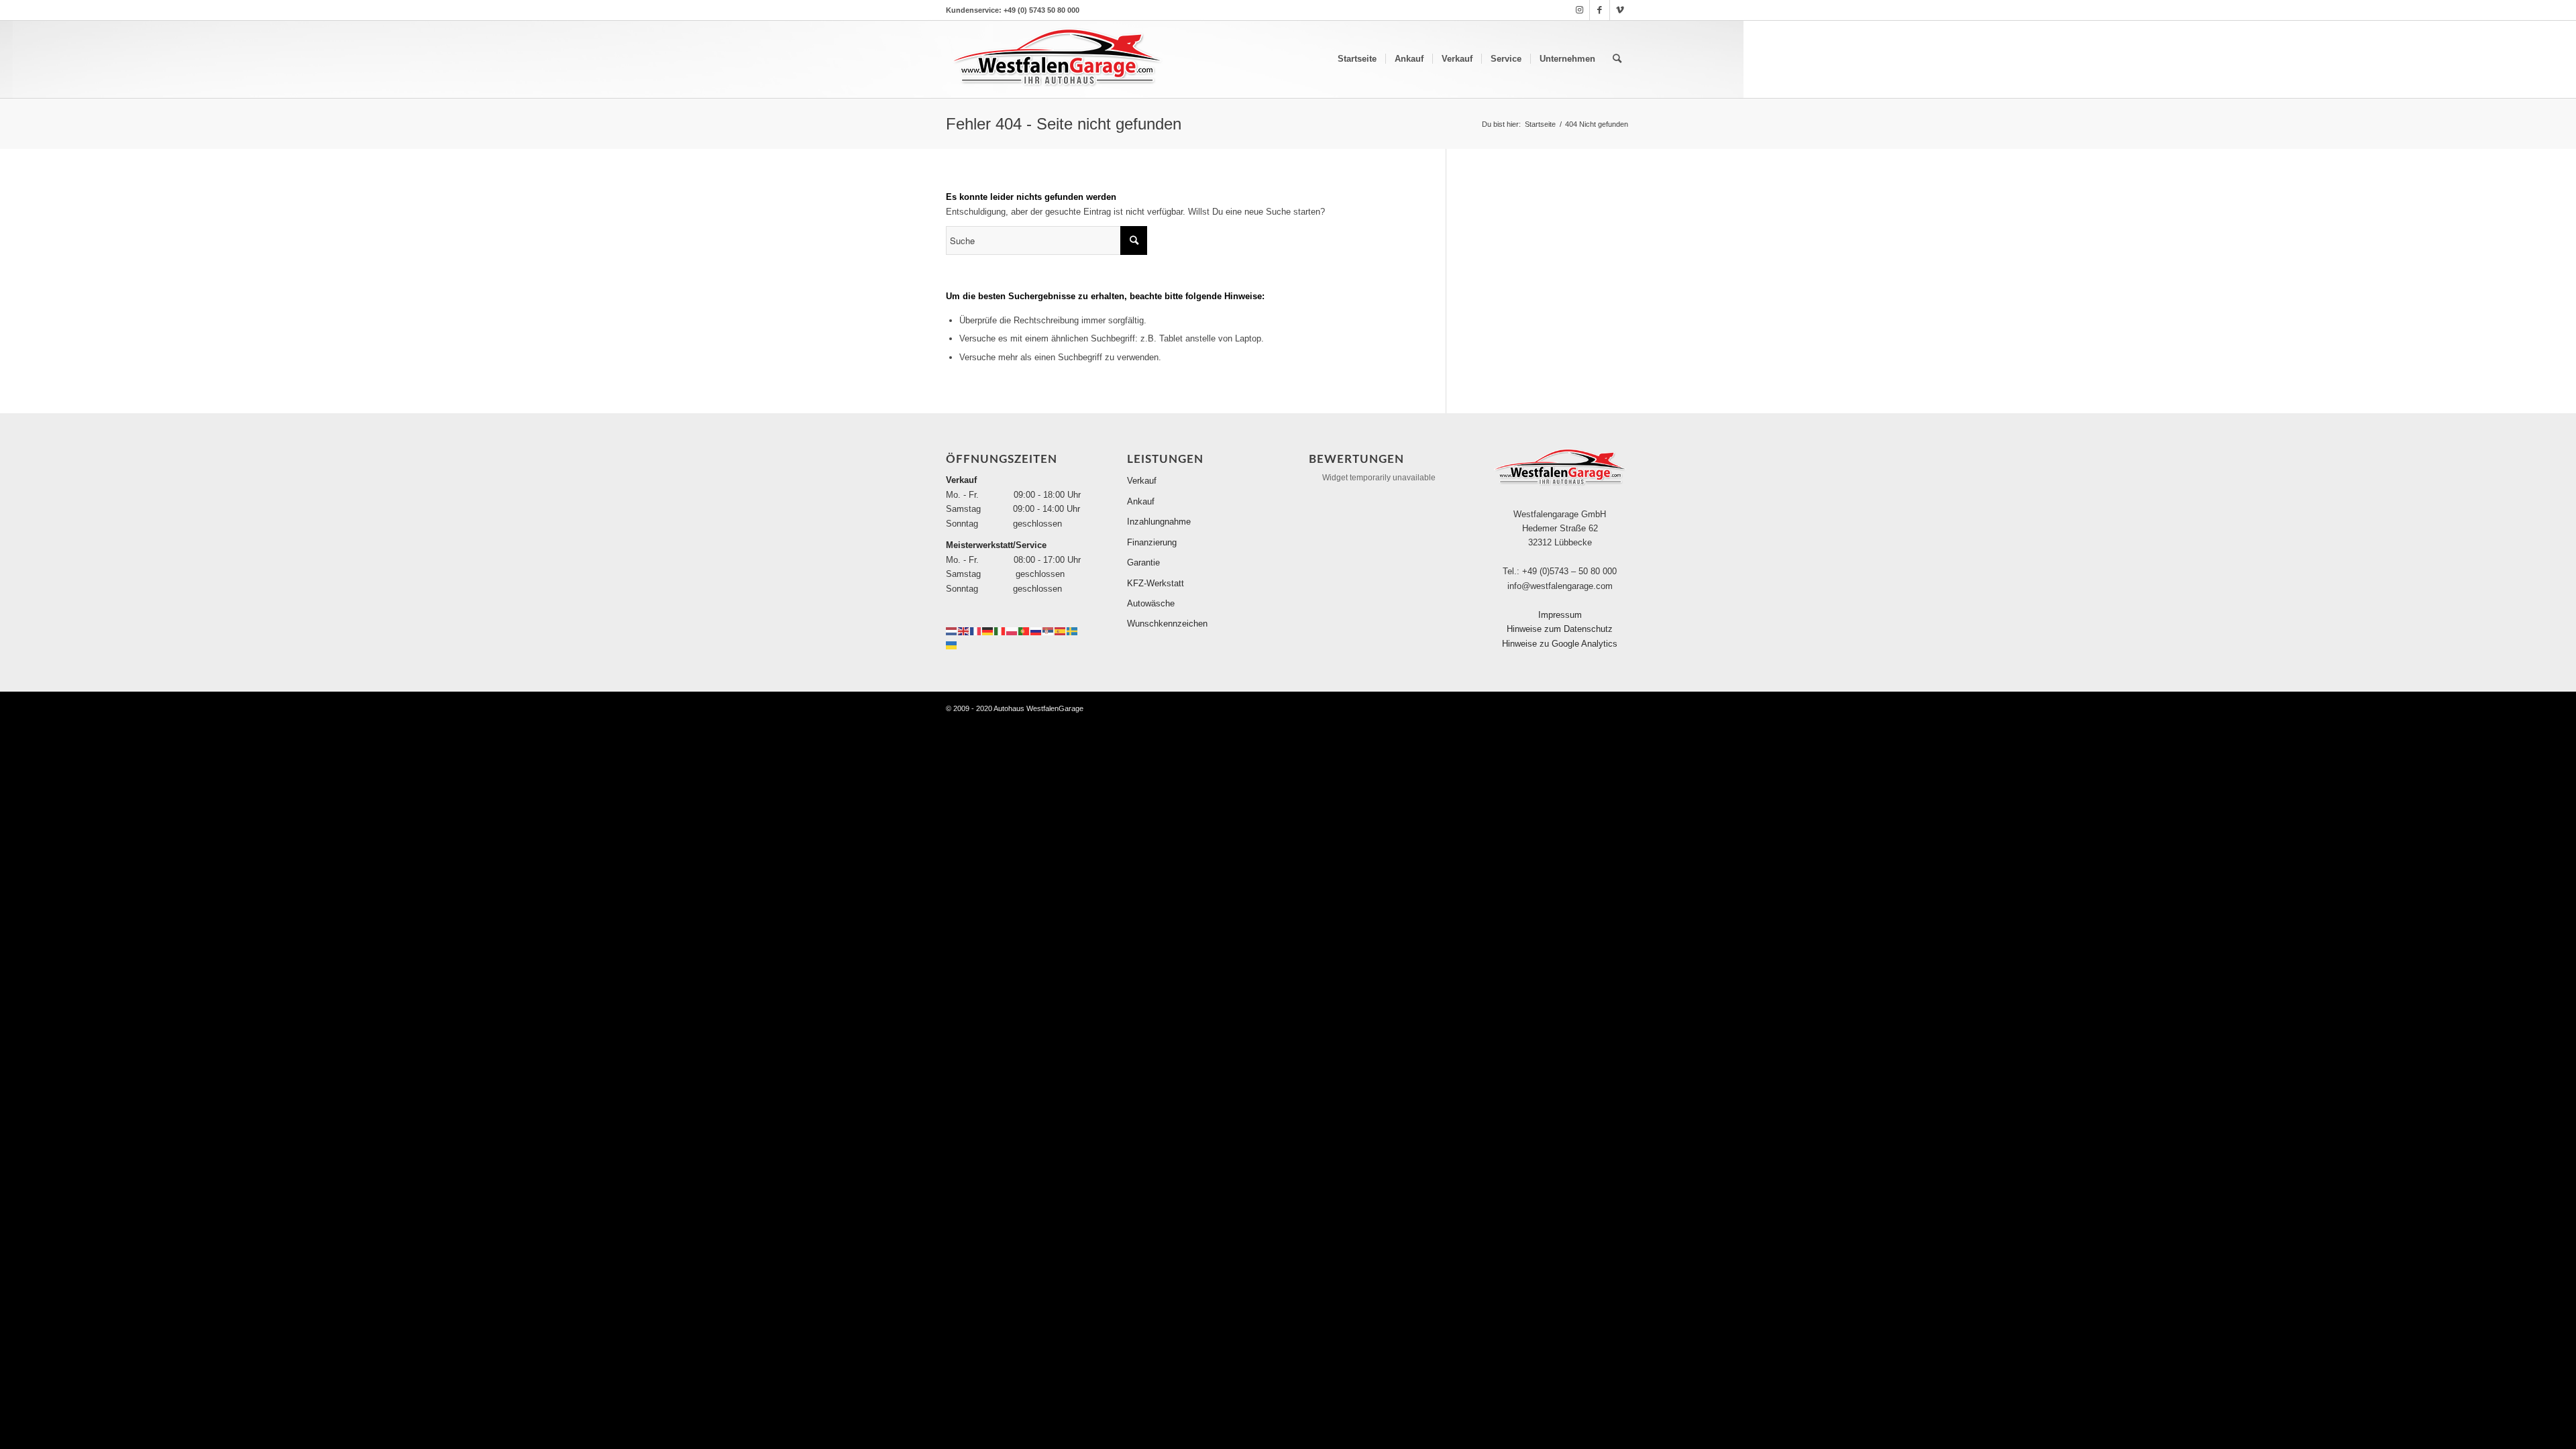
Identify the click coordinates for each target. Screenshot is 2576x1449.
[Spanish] (1061, 630)
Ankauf (1141, 501)
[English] (964, 630)
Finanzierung (1152, 542)
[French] (976, 630)
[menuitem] (1357, 59)
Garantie (1143, 562)
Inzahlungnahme (1159, 522)
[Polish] (1012, 630)
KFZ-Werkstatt (1156, 583)
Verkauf (1142, 481)
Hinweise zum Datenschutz (1560, 629)
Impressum (1560, 615)
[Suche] (1617, 59)
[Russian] (1036, 630)
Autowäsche (1151, 603)
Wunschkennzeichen (1167, 624)
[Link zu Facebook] (1600, 10)
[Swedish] (1073, 630)
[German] (988, 630)
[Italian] (1000, 630)
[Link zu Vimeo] (1620, 10)
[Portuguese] (1024, 630)
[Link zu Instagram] (1579, 10)
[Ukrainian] (952, 644)
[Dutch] (952, 630)
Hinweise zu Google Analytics (1560, 644)
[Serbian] (1049, 630)
